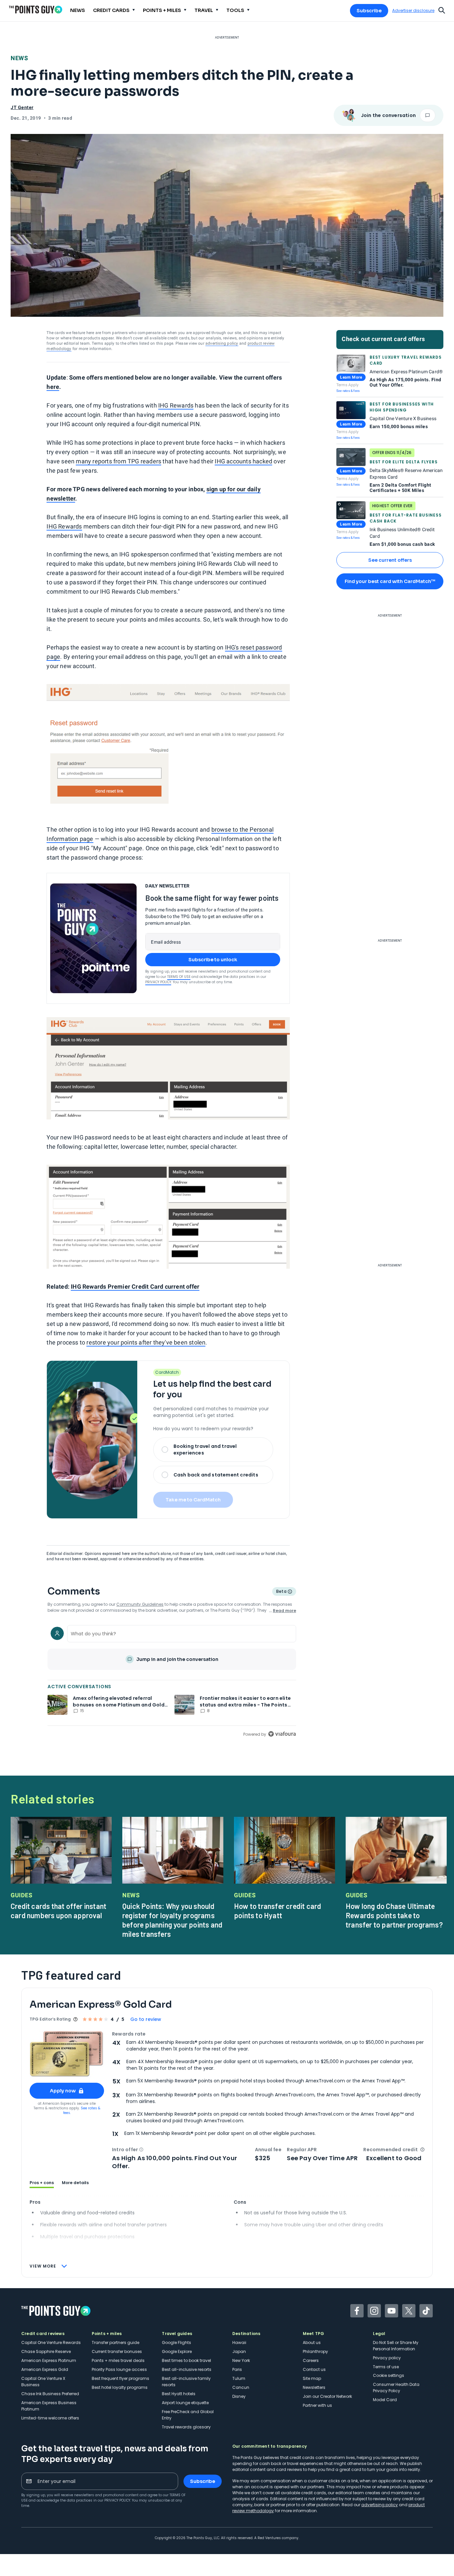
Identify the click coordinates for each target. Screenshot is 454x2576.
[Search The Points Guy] (442, 10)
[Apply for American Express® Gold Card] (67, 2054)
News (19, 58)
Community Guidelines (140, 1604)
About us (312, 2342)
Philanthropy (315, 2351)
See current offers (390, 560)
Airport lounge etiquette (185, 2403)
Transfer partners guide (115, 2342)
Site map (312, 2378)
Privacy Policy (158, 982)
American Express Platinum (49, 2360)
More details (75, 2183)
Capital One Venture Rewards (51, 2342)
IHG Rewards (176, 405)
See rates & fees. (82, 2110)
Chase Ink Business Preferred (50, 2394)
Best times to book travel (186, 2360)
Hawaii (239, 2342)
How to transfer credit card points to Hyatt (278, 1911)
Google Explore (177, 2351)
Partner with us (317, 2405)
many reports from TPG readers (118, 461)
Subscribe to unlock (213, 960)
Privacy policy (387, 2358)
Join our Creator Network (327, 2396)
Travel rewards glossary (186, 2427)
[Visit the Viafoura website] (282, 1734)
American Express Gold (45, 2369)
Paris (237, 2369)
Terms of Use (179, 977)
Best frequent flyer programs (120, 2378)
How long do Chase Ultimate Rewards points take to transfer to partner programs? (394, 1915)
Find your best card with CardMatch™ (390, 581)
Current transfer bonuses (117, 2351)
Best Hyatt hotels (179, 2394)
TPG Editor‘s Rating (50, 2019)
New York (241, 2360)
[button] (141, 2150)
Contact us (314, 2369)
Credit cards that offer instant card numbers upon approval (58, 1911)
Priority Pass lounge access (119, 2369)
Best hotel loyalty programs (120, 2387)
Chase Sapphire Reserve (46, 2351)
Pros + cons (42, 2183)
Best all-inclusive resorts (187, 2369)
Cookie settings (389, 2375)
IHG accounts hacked (243, 461)
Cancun (241, 2387)
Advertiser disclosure (413, 11)
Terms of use (386, 2367)
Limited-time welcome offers (50, 2418)
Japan (239, 2351)
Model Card (385, 2400)
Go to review (146, 2019)
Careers (311, 2360)
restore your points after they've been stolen (146, 1342)
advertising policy (222, 343)
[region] (172, 1680)
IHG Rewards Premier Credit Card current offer (135, 1287)
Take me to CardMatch (193, 1500)
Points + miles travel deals (118, 2360)
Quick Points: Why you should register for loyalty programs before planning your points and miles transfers (172, 1920)
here (53, 387)
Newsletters (314, 2387)
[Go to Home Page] (36, 9)
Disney (239, 2396)
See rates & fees (348, 391)
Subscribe (369, 11)
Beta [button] (281, 1592)
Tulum (239, 2378)
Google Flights (176, 2342)
